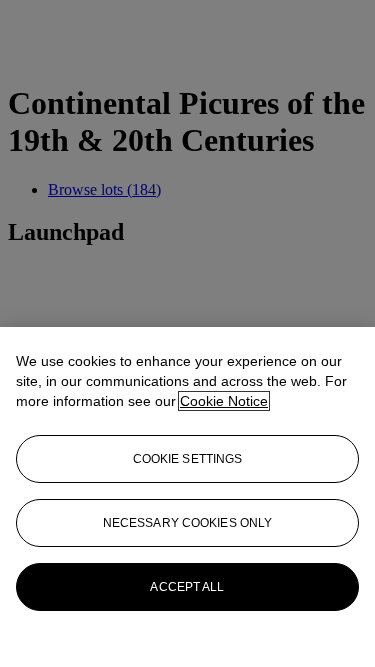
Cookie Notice (224, 401)
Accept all (187, 587)
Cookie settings (188, 459)
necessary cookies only (188, 523)
